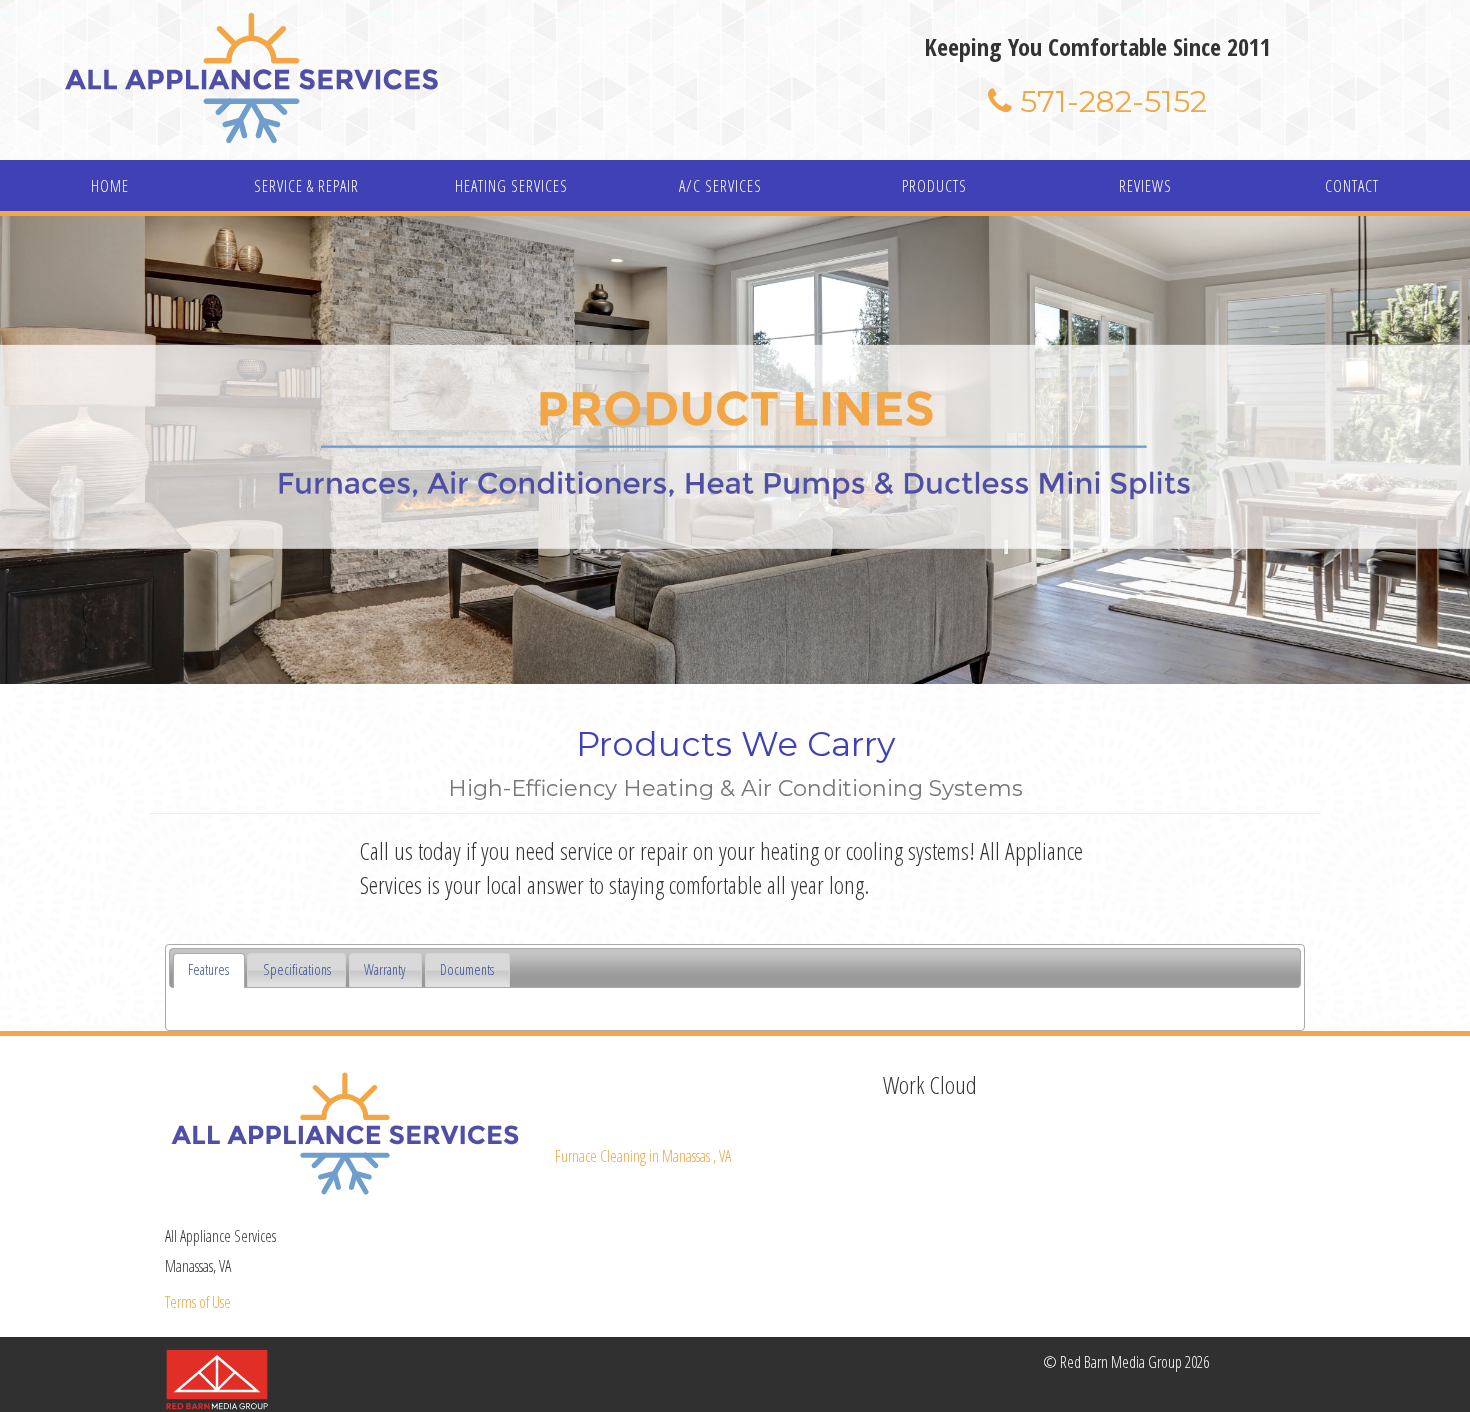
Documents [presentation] (467, 969)
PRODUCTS (934, 186)
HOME (110, 186)
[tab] (209, 970)
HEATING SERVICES (511, 186)
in (643, 1156)
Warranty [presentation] (385, 969)
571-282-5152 (1109, 101)
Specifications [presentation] (297, 969)
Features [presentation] (208, 969)
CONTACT (1352, 186)
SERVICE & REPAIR (306, 186)
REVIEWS (1145, 186)
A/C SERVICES (720, 186)
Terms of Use (198, 1302)
